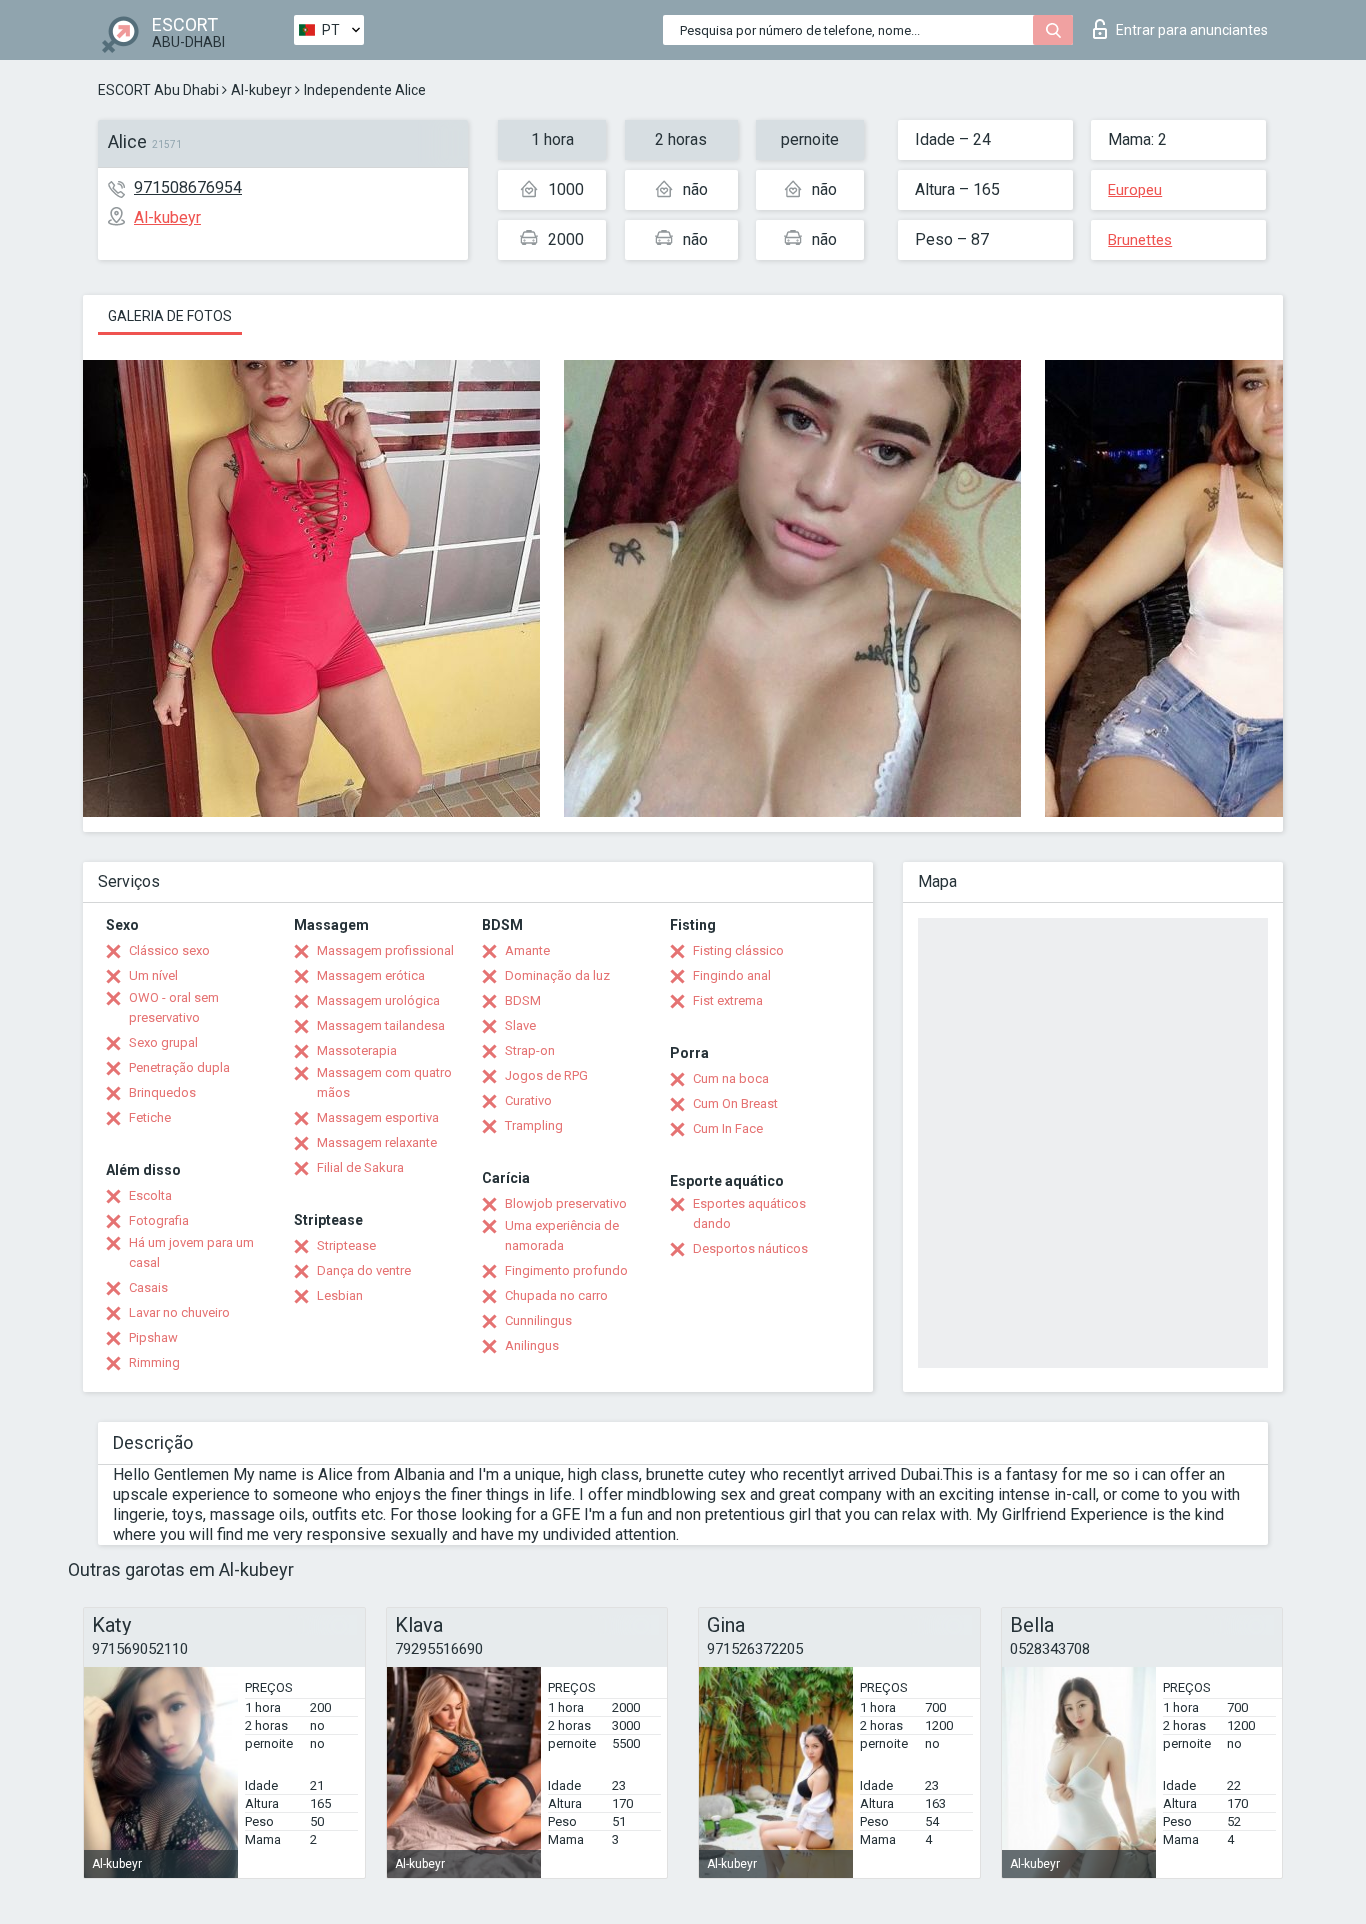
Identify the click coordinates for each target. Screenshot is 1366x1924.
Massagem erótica (371, 975)
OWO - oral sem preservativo (174, 1007)
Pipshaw (153, 1337)
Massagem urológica (378, 1000)
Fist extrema (728, 1000)
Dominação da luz (557, 975)
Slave (520, 1025)
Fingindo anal (732, 975)
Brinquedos (162, 1092)
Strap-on (530, 1050)
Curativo (528, 1100)
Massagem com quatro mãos (384, 1082)
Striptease (346, 1245)
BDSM (523, 1000)
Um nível (153, 975)
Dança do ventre (364, 1270)
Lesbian (340, 1295)
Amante (527, 950)
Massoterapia (357, 1050)
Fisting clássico (738, 950)
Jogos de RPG (546, 1075)
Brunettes (1140, 240)
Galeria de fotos (170, 316)
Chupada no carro (556, 1295)
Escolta (150, 1195)
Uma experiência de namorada (562, 1235)
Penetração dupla (179, 1067)
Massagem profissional (385, 950)
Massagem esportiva (378, 1117)
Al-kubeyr (261, 90)
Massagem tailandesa (381, 1025)
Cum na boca (731, 1078)
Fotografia (159, 1220)
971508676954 (188, 187)
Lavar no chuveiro (179, 1312)
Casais (148, 1287)
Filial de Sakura (360, 1167)
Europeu (1135, 190)
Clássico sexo (169, 950)
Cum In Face (728, 1128)
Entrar (1192, 30)
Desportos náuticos (750, 1248)
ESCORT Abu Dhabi (158, 90)
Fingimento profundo (566, 1270)
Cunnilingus (538, 1320)
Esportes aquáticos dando (749, 1213)
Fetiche (150, 1117)
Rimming (154, 1362)
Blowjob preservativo (566, 1203)
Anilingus (532, 1345)
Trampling (534, 1125)
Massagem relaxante (377, 1142)
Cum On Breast (735, 1103)
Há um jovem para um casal (191, 1252)
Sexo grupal (163, 1042)
